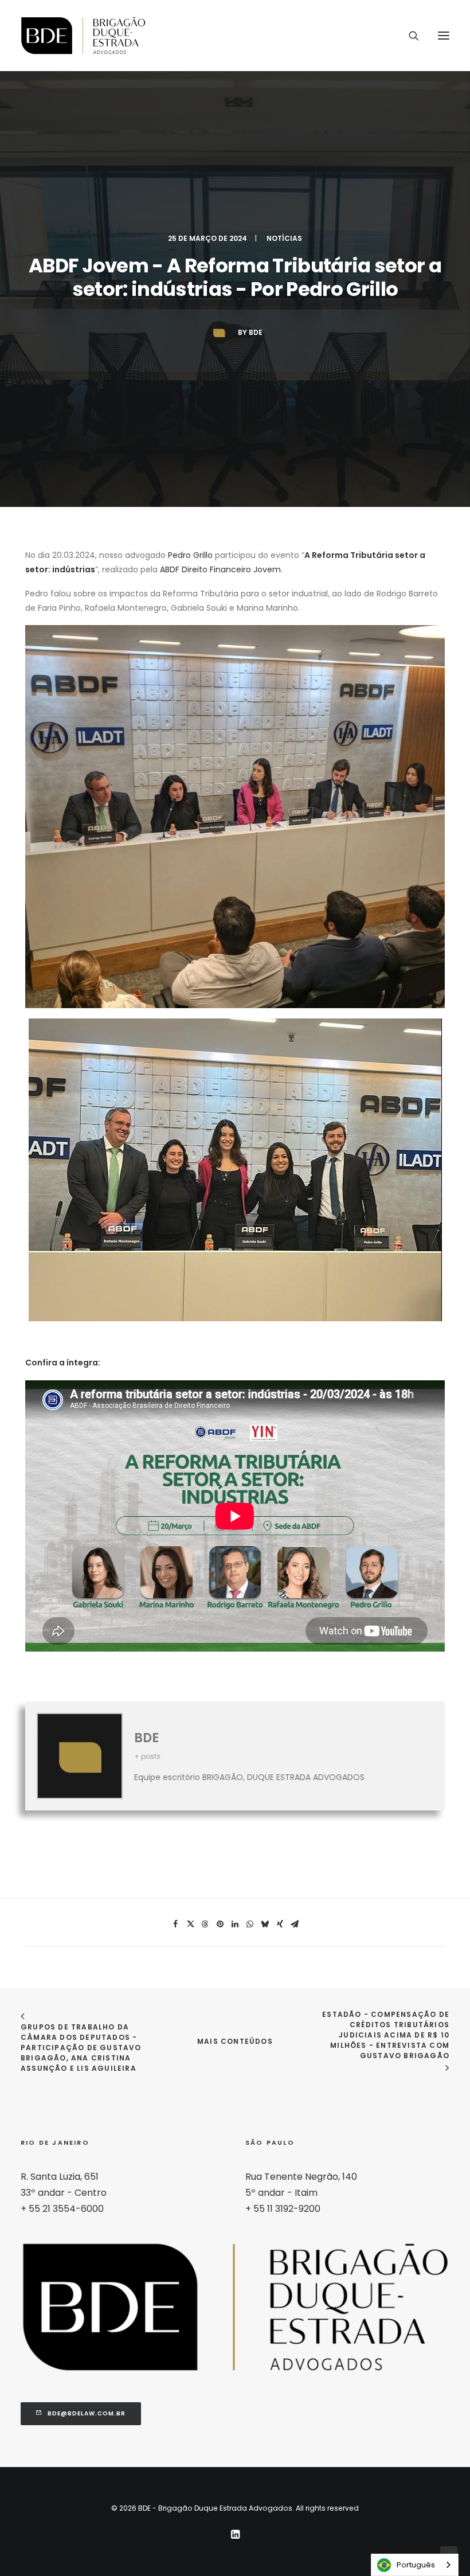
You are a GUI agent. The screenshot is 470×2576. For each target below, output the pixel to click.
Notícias (284, 238)
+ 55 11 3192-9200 (283, 2209)
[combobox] (415, 2565)
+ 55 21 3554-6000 (62, 2209)
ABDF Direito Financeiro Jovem (220, 569)
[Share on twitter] (190, 1924)
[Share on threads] (205, 1924)
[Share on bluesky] (265, 1924)
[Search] (409, 36)
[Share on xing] (280, 1924)
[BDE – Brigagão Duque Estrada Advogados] (83, 36)
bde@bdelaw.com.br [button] (87, 2413)
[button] (444, 36)
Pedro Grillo (190, 555)
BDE (256, 332)
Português (416, 2565)
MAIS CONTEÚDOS (235, 2041)
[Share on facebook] (175, 1924)
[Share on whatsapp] (250, 1924)
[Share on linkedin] (235, 1924)
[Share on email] (295, 1924)
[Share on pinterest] (220, 1924)
